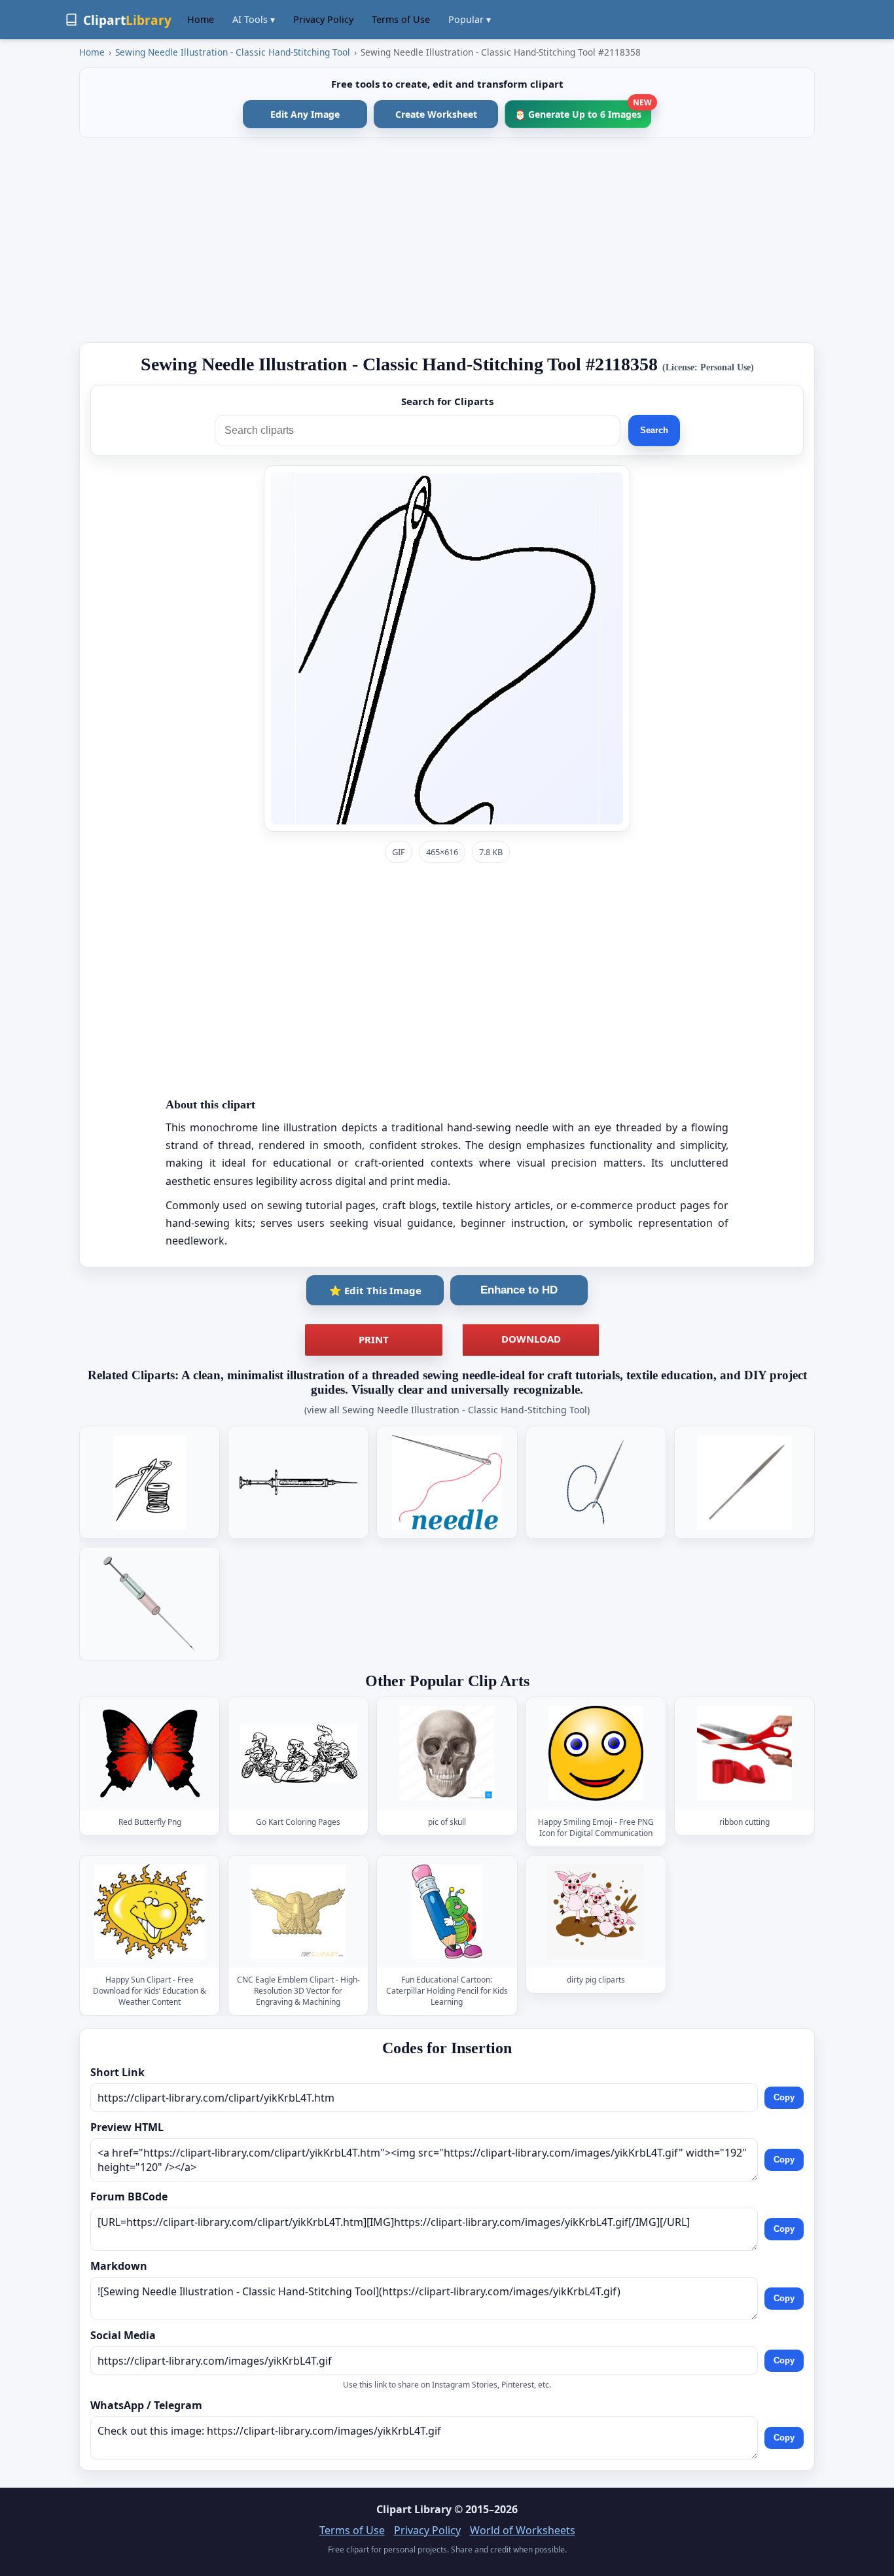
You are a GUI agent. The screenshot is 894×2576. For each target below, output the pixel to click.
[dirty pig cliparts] (596, 1912)
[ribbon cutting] (744, 1754)
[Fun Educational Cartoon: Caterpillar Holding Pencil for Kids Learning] (447, 1912)
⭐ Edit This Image (375, 1290)
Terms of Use (401, 19)
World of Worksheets (523, 2530)
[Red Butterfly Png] (150, 1754)
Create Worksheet (436, 114)
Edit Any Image (305, 114)
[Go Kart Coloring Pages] (298, 1754)
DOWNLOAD (531, 1339)
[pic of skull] (447, 1754)
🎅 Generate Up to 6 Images (583, 110)
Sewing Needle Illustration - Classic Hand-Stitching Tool (233, 52)
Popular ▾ (470, 19)
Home (201, 19)
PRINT (374, 1339)
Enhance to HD (519, 1290)
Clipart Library (414, 2509)
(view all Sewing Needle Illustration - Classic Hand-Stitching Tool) (447, 1410)
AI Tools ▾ (254, 19)
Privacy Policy (323, 19)
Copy (784, 2097)
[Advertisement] (447, 240)
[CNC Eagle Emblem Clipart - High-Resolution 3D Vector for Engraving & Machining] (298, 1912)
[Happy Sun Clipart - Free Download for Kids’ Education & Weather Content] (150, 1912)
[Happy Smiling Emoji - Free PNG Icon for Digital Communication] (596, 1754)
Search (654, 430)
